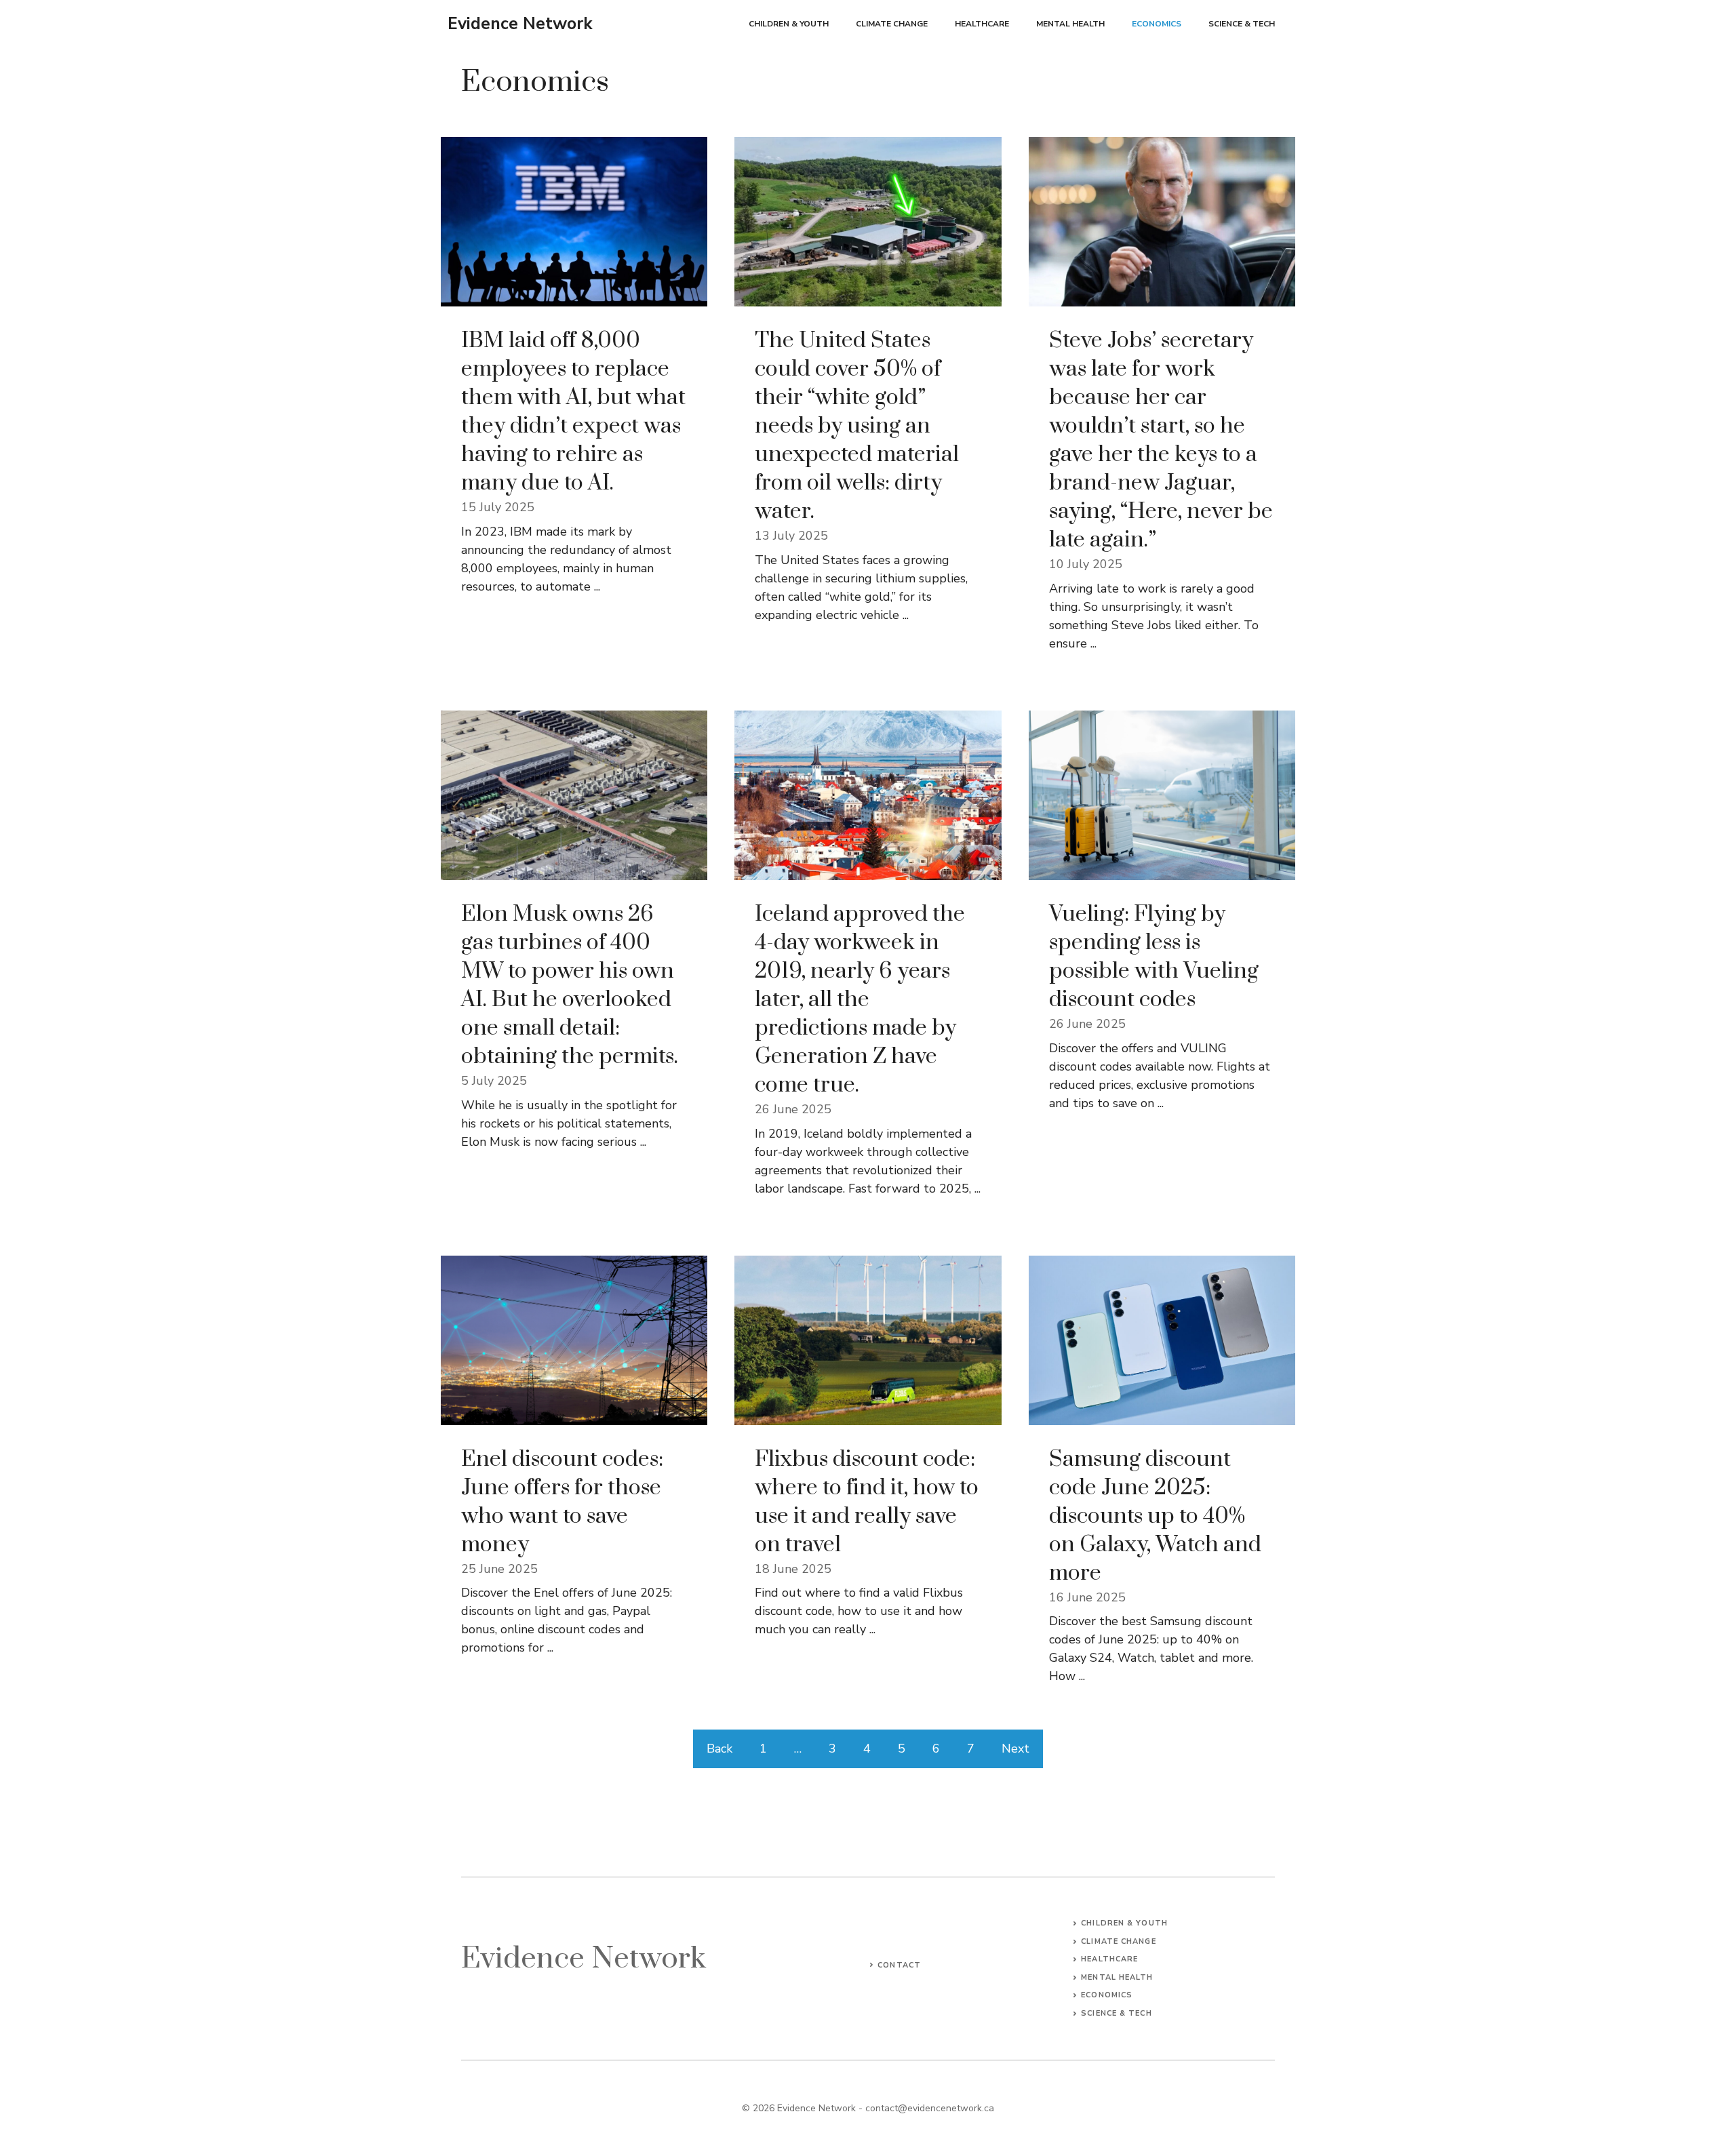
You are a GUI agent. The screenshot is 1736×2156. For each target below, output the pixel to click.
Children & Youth (789, 24)
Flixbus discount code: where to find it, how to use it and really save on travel (867, 1502)
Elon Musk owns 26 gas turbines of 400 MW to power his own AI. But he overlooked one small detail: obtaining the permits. (570, 985)
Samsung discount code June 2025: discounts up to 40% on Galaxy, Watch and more (1155, 1516)
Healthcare (982, 24)
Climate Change (892, 24)
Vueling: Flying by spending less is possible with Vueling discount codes (1154, 957)
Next (1015, 1749)
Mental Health (1070, 24)
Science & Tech (1242, 24)
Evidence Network (520, 24)
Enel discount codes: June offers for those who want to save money (562, 1502)
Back (719, 1749)
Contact (899, 1965)
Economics (1157, 24)
